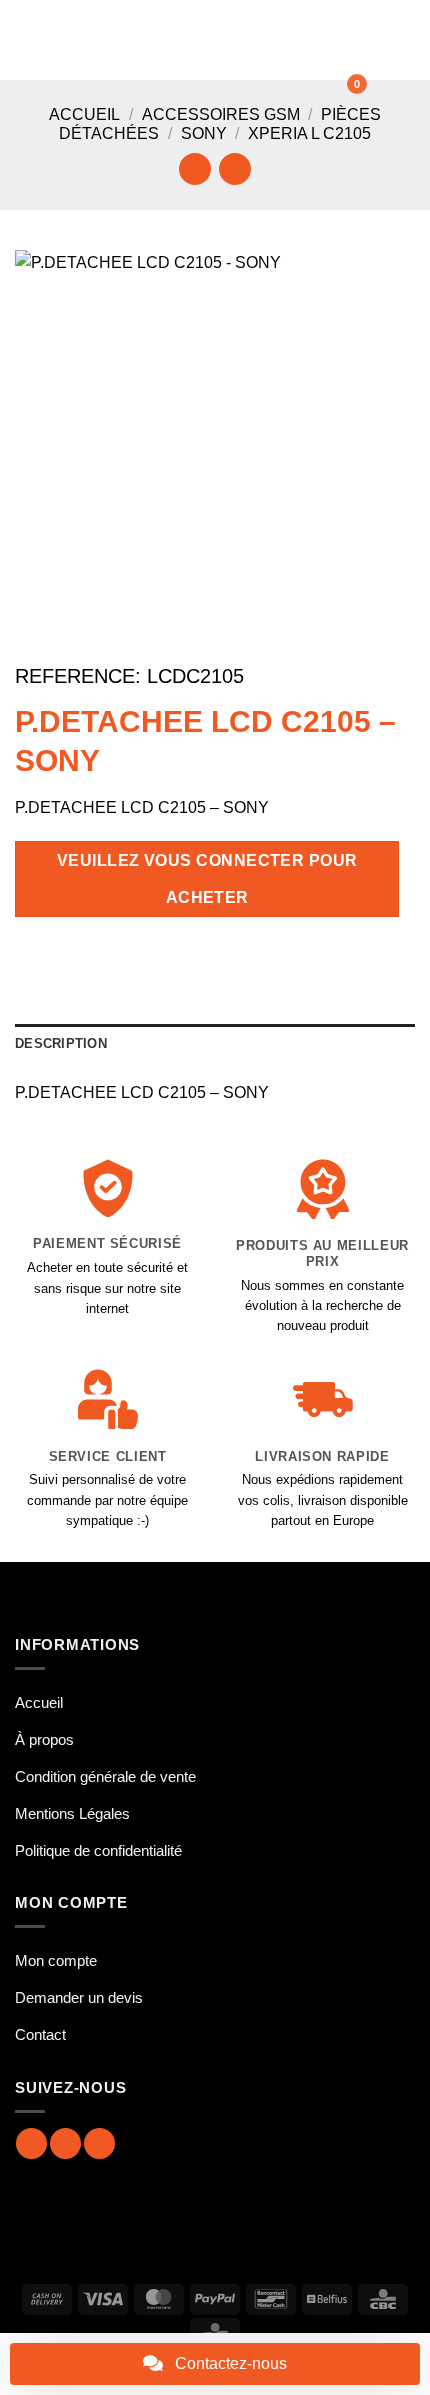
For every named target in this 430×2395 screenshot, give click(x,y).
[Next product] (194, 168)
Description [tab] (61, 1043)
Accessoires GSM (221, 114)
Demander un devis (79, 1997)
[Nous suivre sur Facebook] (31, 2143)
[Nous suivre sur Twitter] (99, 2143)
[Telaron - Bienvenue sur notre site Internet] (220, 40)
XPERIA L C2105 (309, 133)
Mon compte (56, 1960)
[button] (27, 39)
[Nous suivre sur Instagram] (65, 2143)
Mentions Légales (72, 1813)
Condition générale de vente (105, 1776)
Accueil (84, 114)
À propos (44, 1739)
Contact (40, 2034)
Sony (204, 133)
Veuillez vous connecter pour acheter (207, 879)
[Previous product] (234, 168)
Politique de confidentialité (98, 1850)
